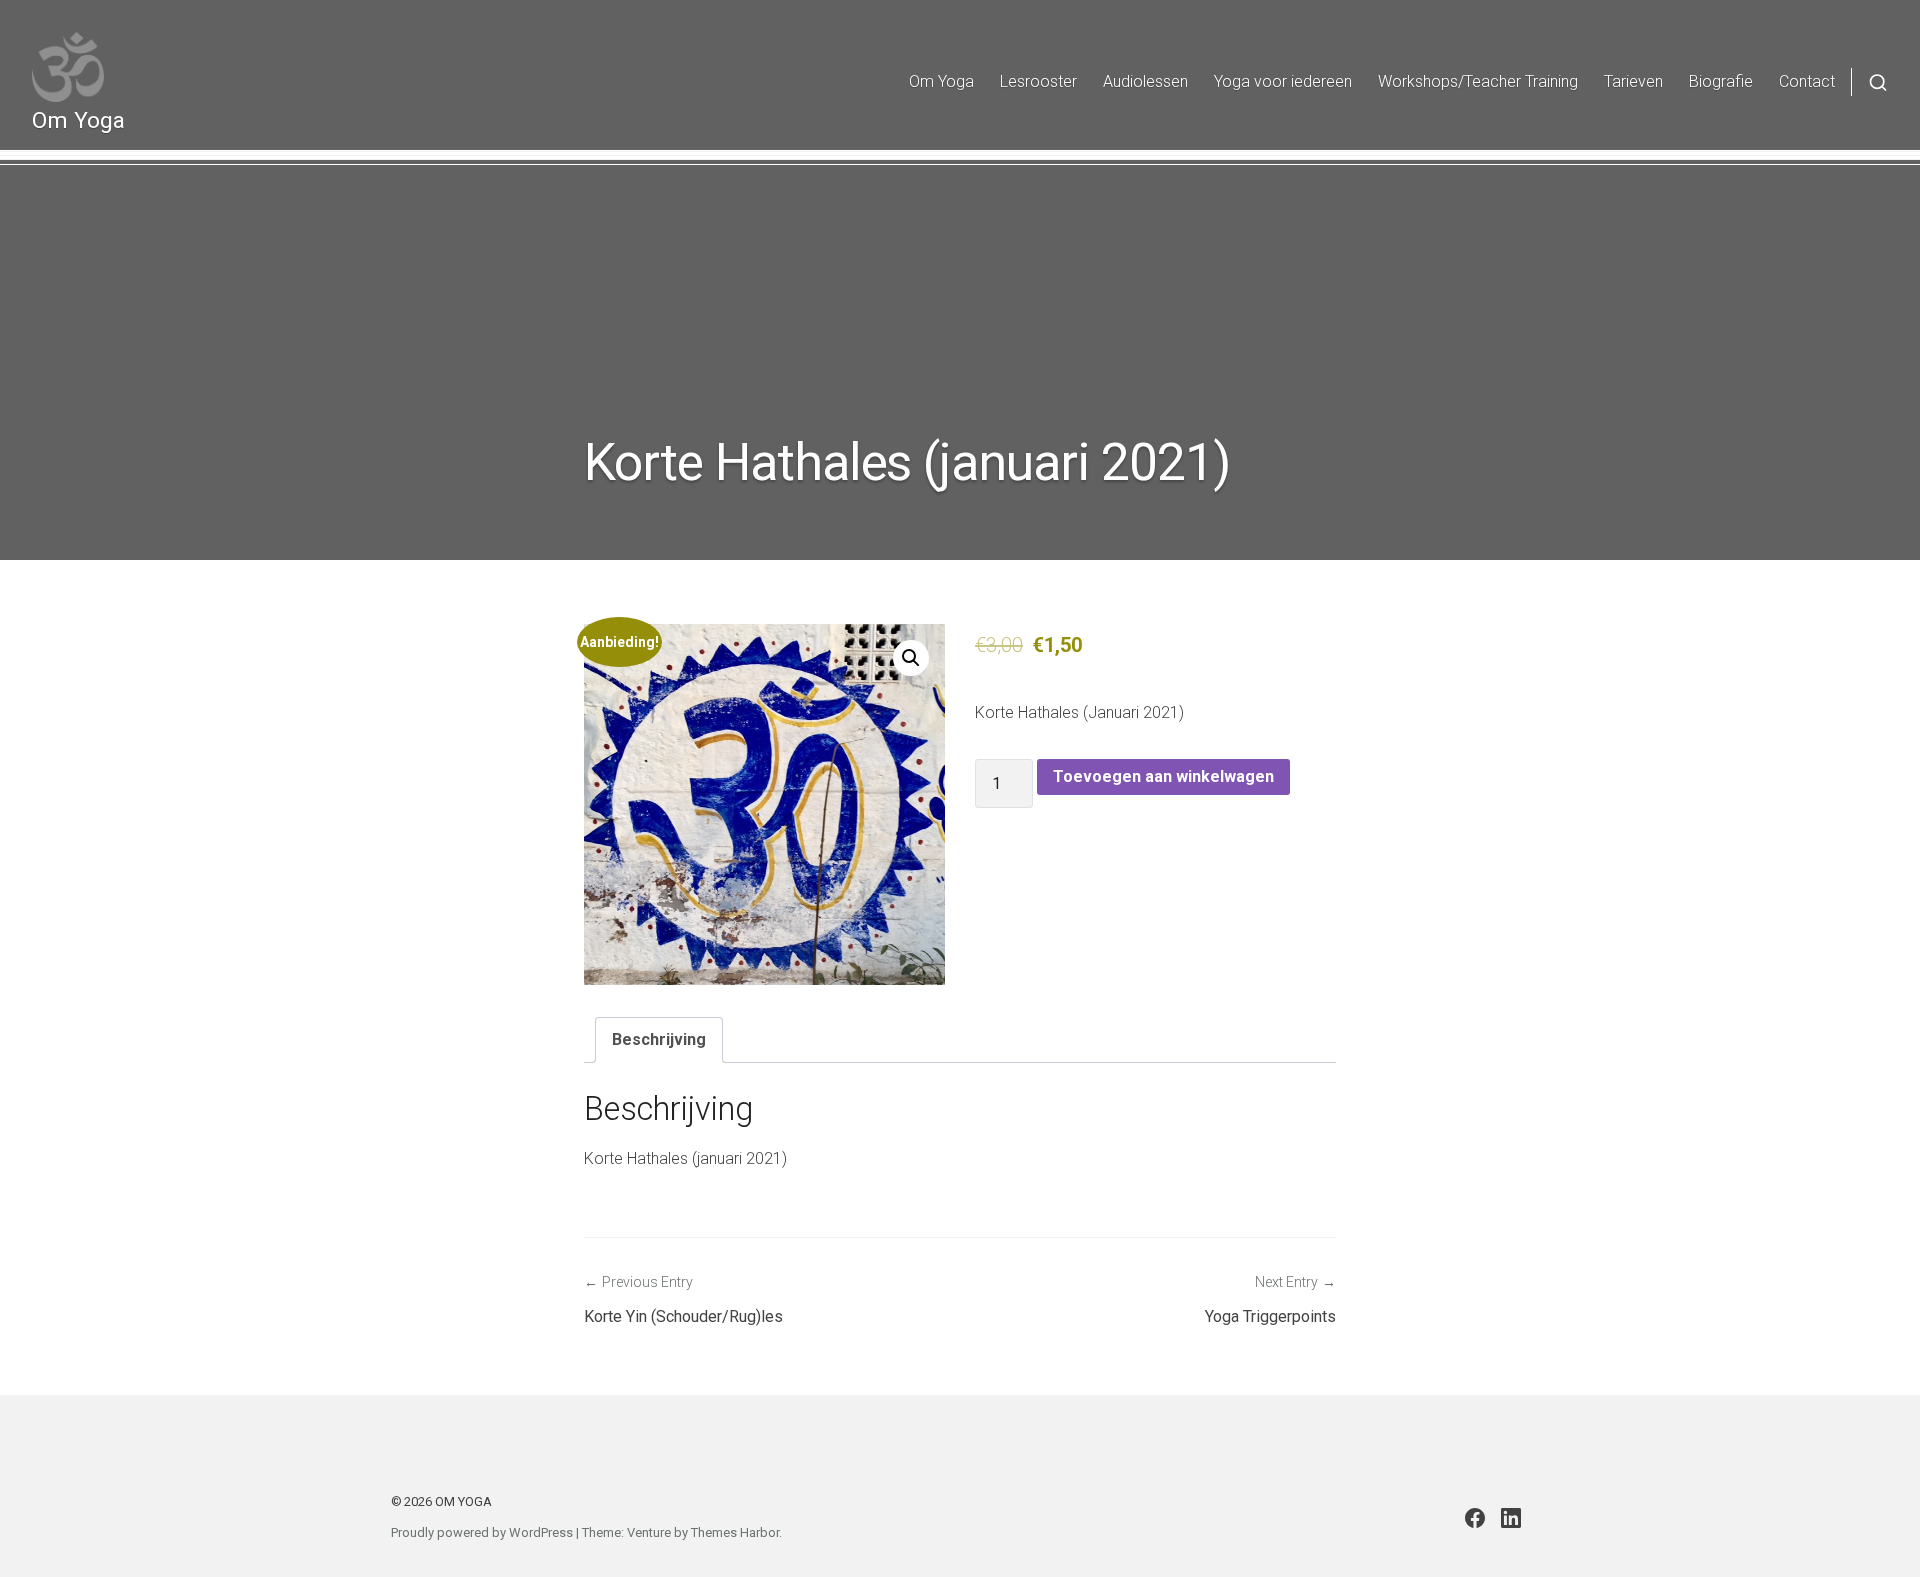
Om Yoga (78, 120)
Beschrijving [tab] (659, 1039)
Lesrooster (1038, 81)
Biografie (1721, 81)
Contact (1807, 81)
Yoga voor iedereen (1283, 81)
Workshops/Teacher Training (1478, 81)
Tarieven (1633, 81)
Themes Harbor (735, 1532)
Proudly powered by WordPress (482, 1532)
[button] (911, 658)
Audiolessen (1145, 81)
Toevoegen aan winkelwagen (1163, 776)
